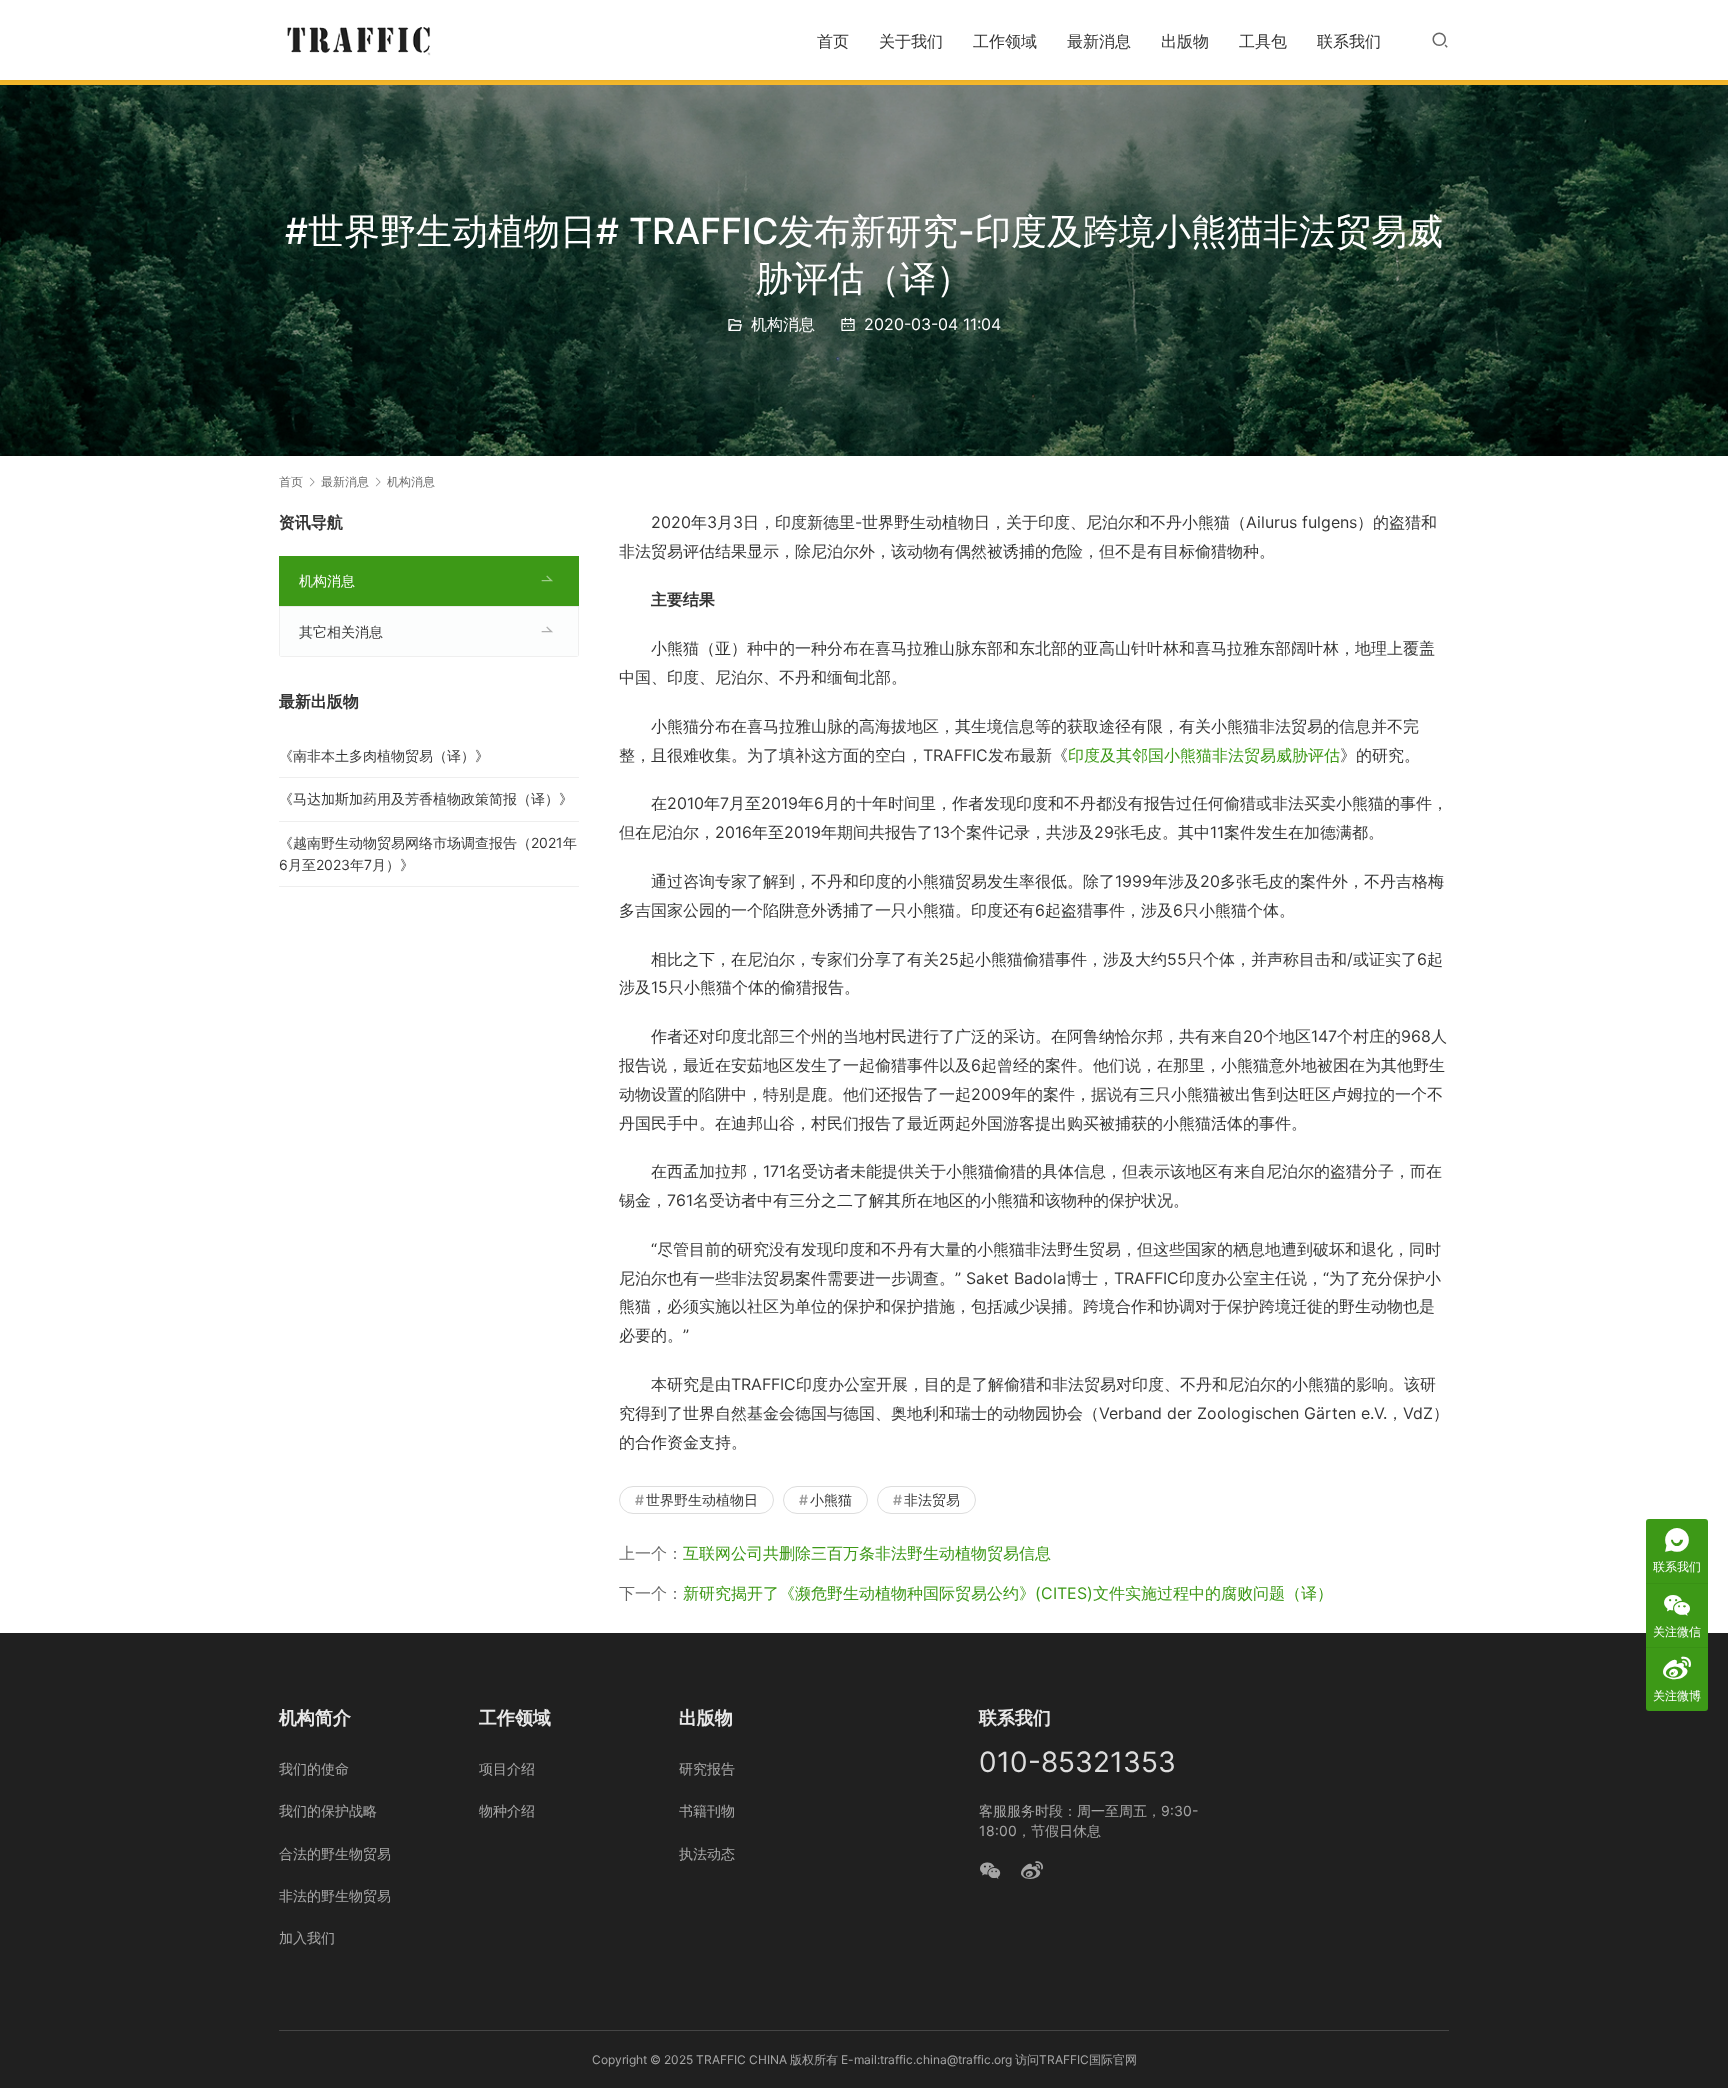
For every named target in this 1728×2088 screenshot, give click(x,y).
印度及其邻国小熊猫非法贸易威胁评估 (1204, 755)
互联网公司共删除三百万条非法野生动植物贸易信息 (867, 1553)
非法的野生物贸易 (335, 1895)
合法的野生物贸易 (335, 1853)
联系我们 (1349, 41)
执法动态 (707, 1853)
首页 (833, 41)
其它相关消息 (341, 631)
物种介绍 (507, 1810)
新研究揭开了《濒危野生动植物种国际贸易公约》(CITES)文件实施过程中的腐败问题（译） (1008, 1593)
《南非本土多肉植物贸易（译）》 (384, 755)
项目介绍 (507, 1768)
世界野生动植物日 (702, 1499)
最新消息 (1099, 41)
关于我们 (911, 41)
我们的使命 (314, 1768)
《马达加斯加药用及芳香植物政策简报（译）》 (426, 798)
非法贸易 (932, 1499)
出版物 (1185, 41)
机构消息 (783, 324)
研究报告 (707, 1768)
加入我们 (307, 1937)
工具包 (1263, 41)
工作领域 (1005, 41)
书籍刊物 (707, 1810)
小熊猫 (831, 1499)
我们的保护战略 (328, 1810)
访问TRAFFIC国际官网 (1076, 2059)
